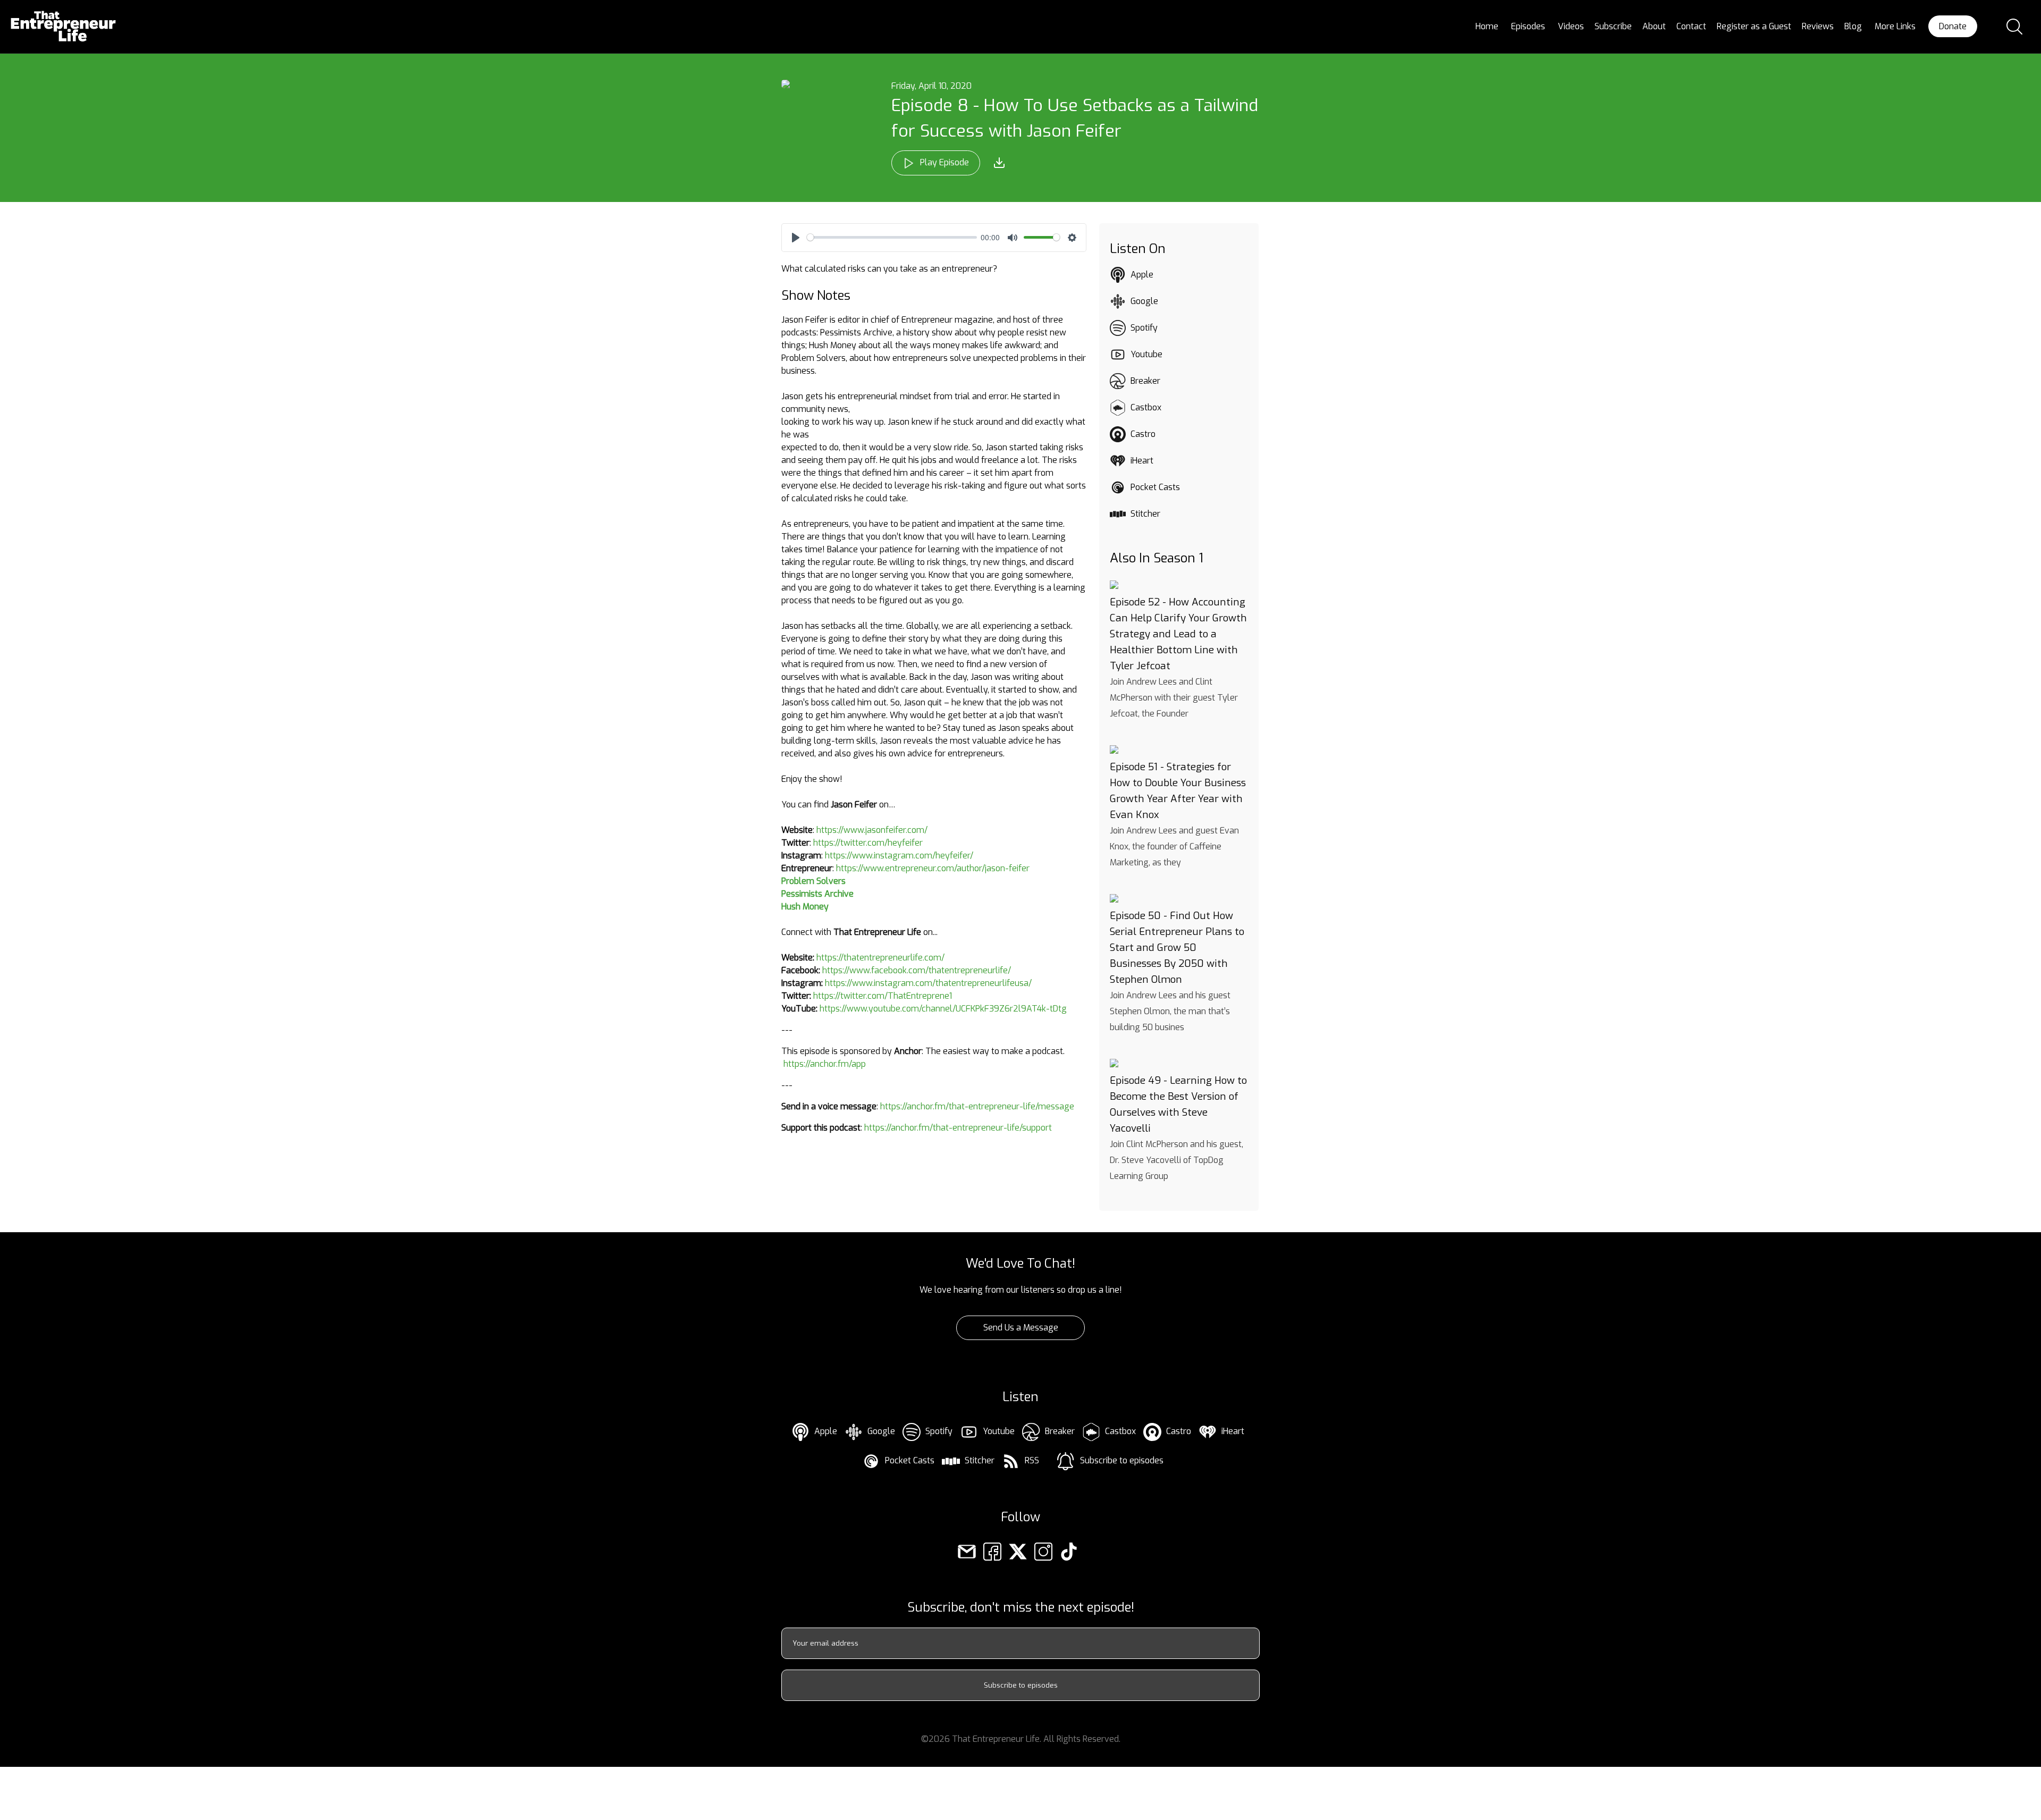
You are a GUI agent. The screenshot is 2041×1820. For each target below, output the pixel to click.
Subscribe (1613, 26)
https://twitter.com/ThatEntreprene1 (883, 996)
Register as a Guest (1754, 26)
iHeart (1142, 461)
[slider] (892, 237)
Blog (1853, 26)
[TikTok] (1069, 1551)
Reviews (1818, 26)
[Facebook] (992, 1551)
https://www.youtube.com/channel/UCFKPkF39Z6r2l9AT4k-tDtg (943, 1009)
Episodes (1528, 26)
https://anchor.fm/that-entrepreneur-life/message (977, 1106)
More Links (1895, 26)
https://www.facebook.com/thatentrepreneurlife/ (917, 970)
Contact (1691, 26)
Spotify (1144, 328)
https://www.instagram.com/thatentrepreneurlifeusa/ (928, 983)
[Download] (999, 163)
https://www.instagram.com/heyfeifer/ (899, 856)
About (1654, 26)
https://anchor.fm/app (825, 1064)
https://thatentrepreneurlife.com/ (880, 958)
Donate (1953, 26)
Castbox (1146, 407)
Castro (1143, 434)
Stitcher (1145, 514)
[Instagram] (1043, 1551)
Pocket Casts (1155, 487)
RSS (1032, 1460)
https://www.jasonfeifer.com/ (872, 830)
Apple (1142, 275)
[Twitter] (1018, 1551)
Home (1487, 26)
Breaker (1145, 381)
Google (1144, 301)
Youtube (1146, 354)
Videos (1571, 26)
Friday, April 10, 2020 (931, 86)
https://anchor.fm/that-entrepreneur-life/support (958, 1128)
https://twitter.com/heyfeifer (868, 843)
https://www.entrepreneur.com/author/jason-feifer (933, 868)
